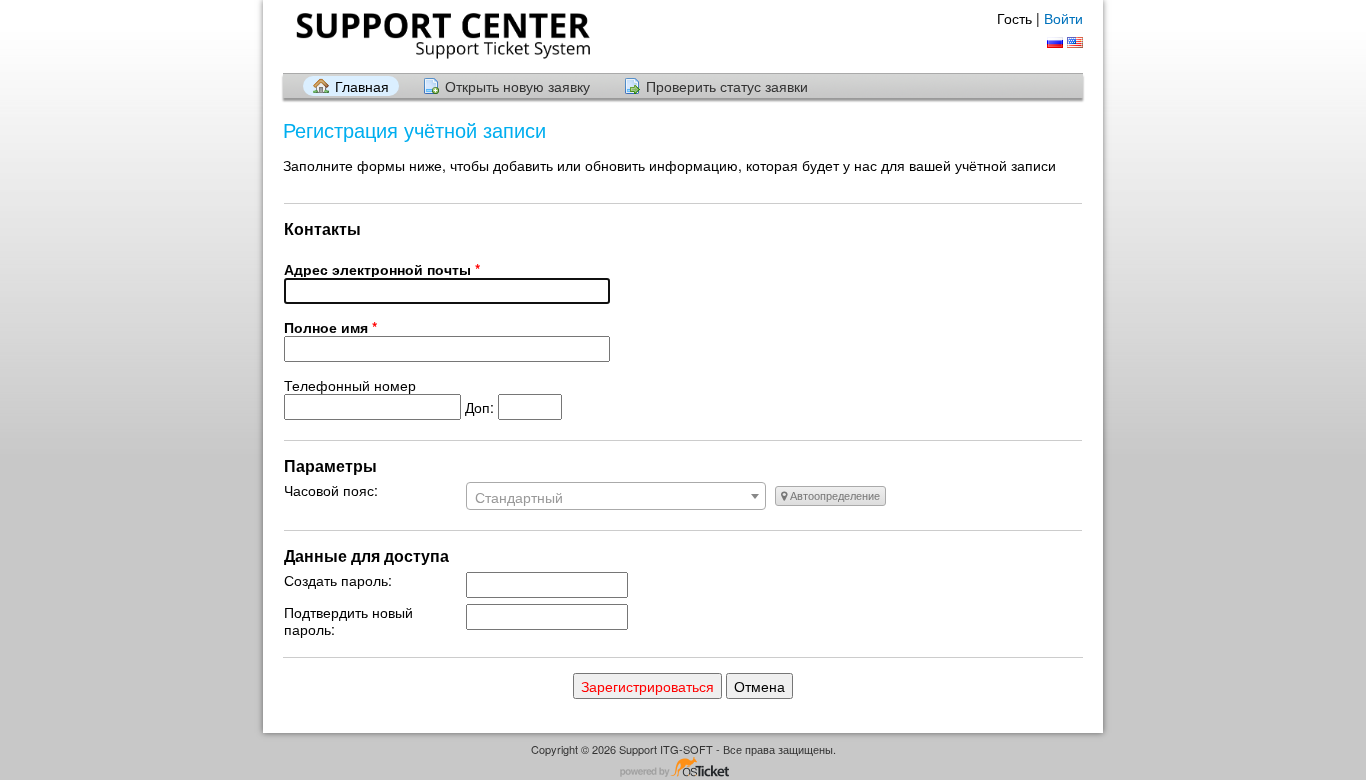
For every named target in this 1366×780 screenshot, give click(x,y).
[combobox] (616, 496)
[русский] (1055, 42)
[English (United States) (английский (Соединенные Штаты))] (1075, 42)
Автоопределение (833, 496)
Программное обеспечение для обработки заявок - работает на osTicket (683, 768)
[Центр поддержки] (441, 35)
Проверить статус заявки (727, 86)
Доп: (391, 396)
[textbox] (616, 497)
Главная (362, 86)
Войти (1063, 18)
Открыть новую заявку (517, 86)
